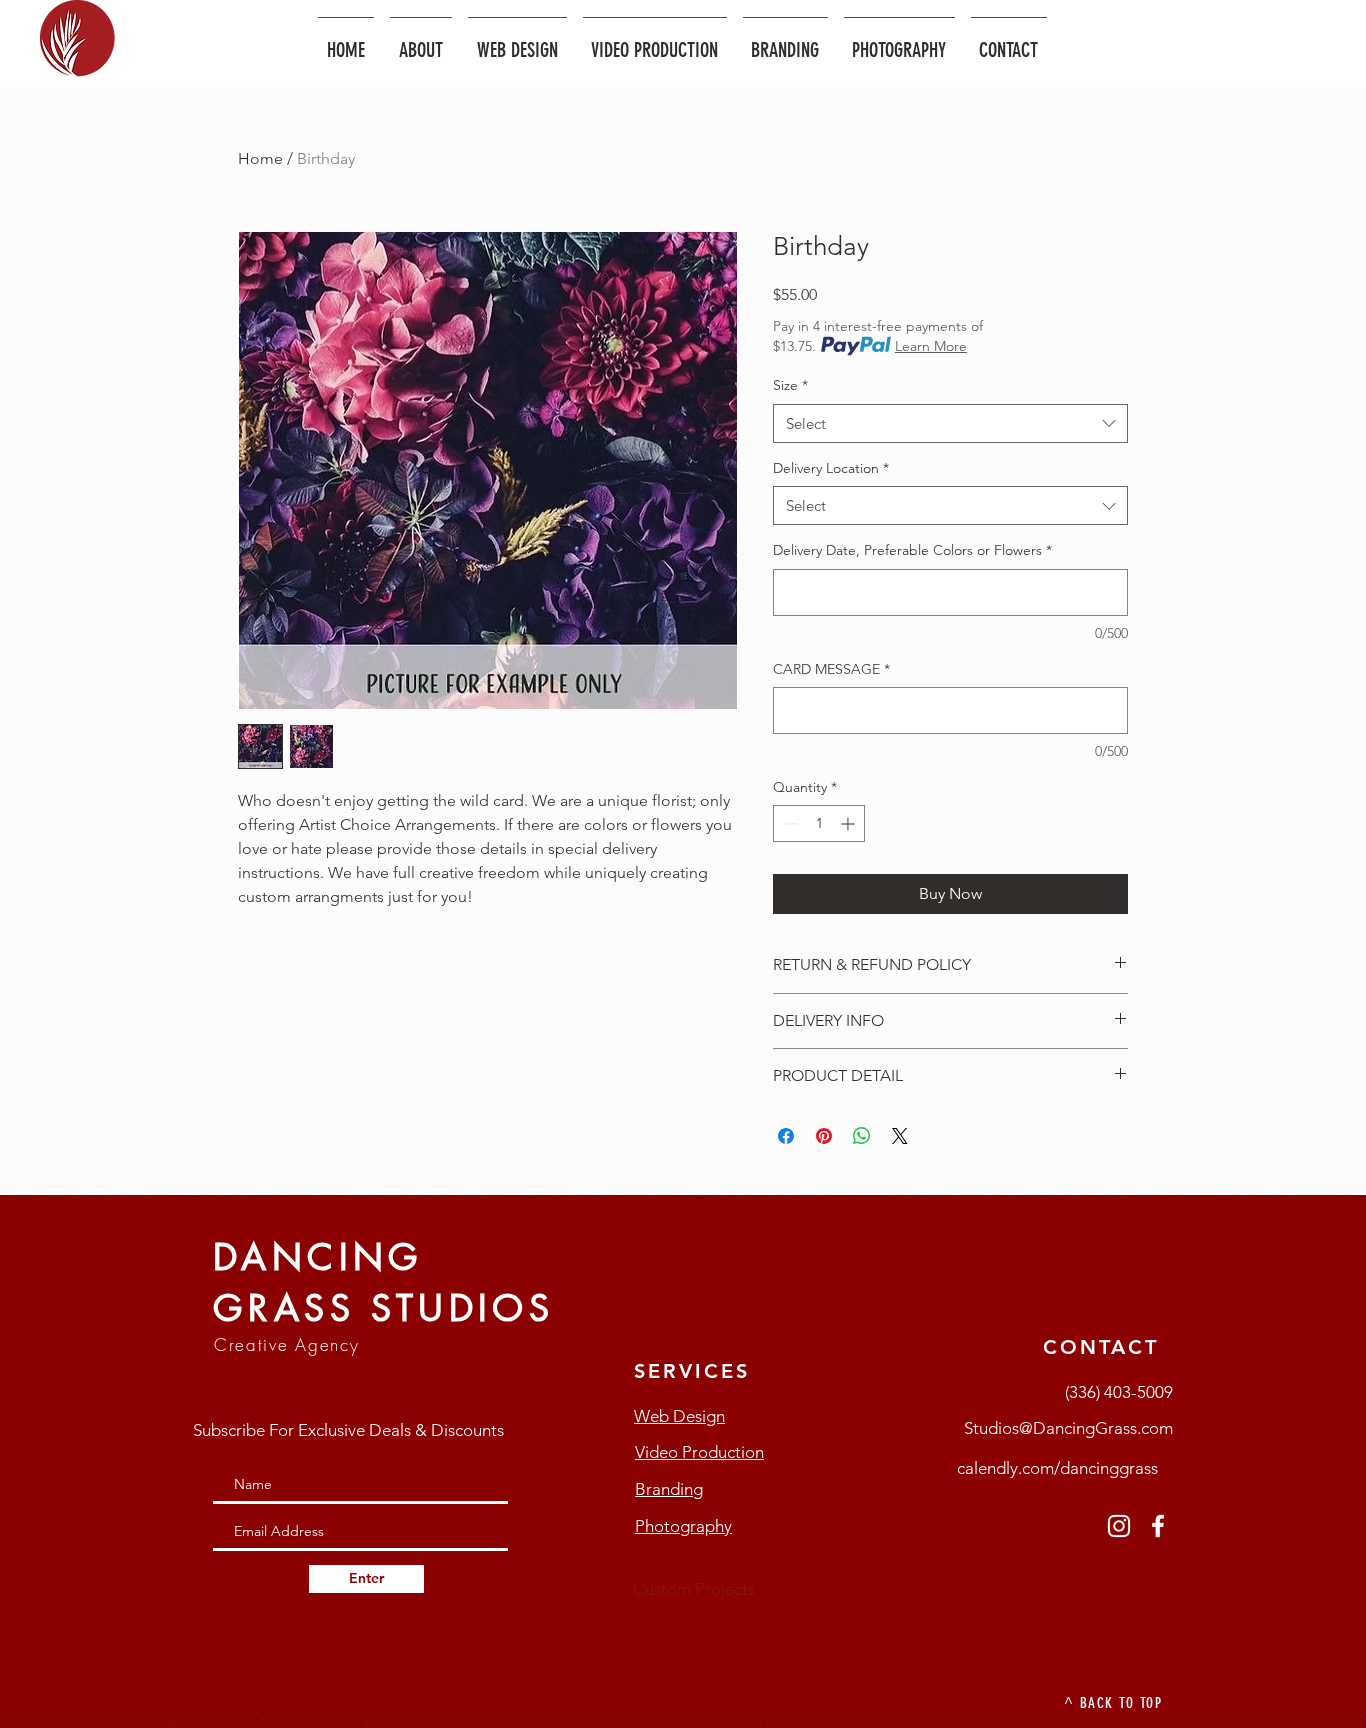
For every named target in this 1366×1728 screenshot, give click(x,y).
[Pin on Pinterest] (824, 1136)
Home (260, 158)
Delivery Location (831, 468)
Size (790, 385)
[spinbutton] (819, 823)
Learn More (931, 346)
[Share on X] (900, 1136)
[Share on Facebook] (786, 1136)
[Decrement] (788, 823)
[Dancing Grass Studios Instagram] (1119, 1526)
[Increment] (849, 823)
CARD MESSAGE (831, 669)
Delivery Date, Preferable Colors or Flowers (912, 550)
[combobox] (950, 423)
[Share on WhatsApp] (862, 1136)
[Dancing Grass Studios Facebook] (1158, 1526)
